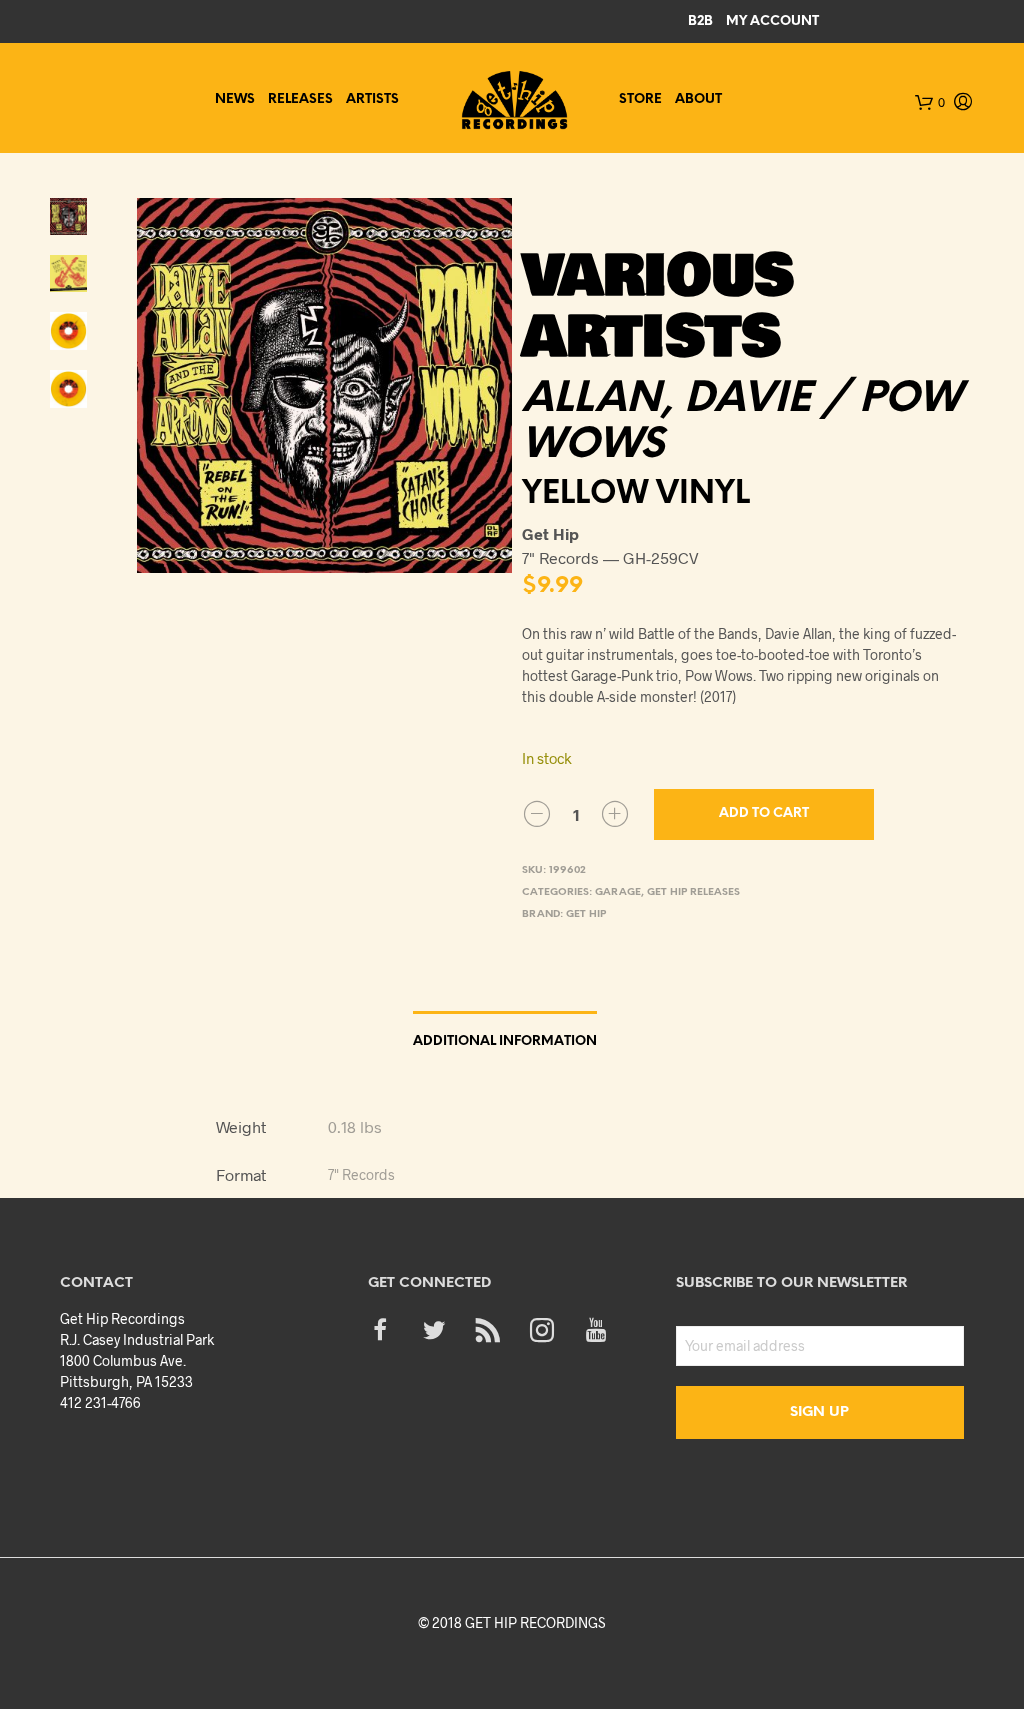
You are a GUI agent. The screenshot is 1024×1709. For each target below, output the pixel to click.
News (235, 99)
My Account (772, 21)
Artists (372, 99)
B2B (700, 21)
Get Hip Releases (693, 892)
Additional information (505, 1041)
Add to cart (764, 813)
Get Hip (586, 914)
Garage (618, 892)
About (698, 99)
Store (640, 99)
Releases (300, 99)
